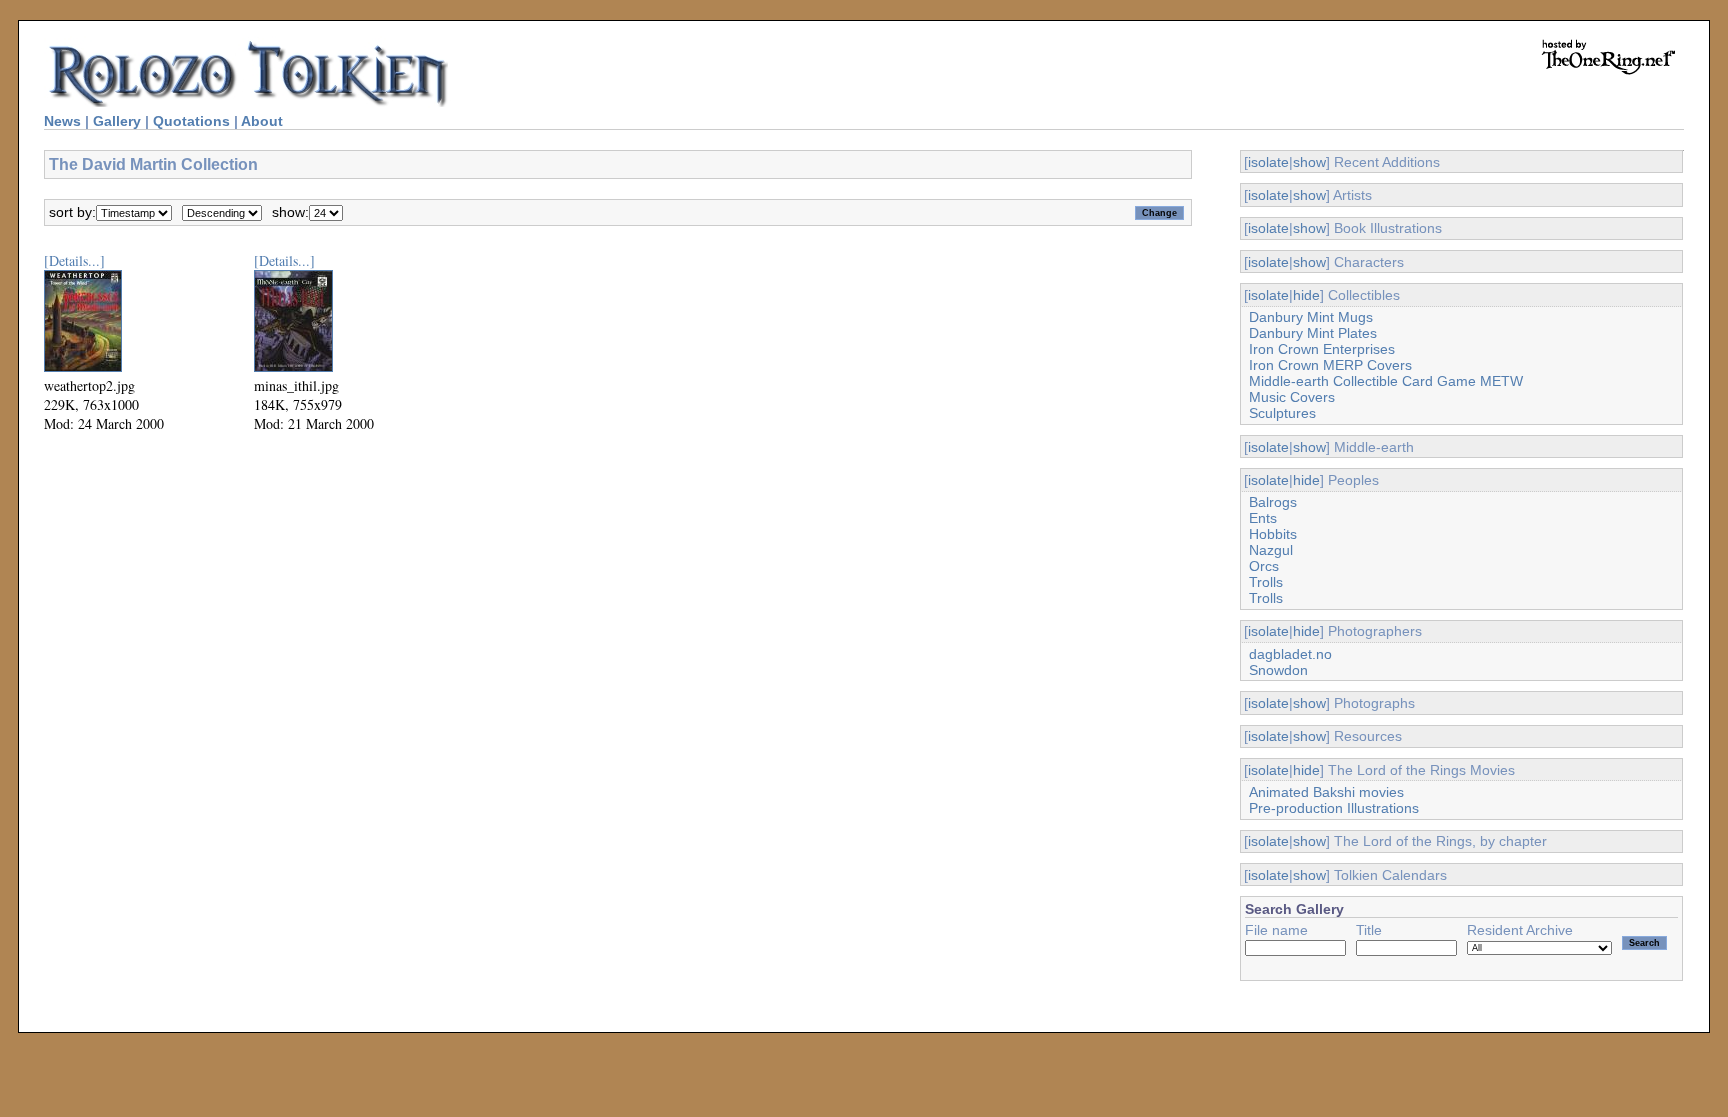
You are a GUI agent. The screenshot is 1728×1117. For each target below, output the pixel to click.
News (62, 121)
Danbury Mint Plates (1313, 333)
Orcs (1264, 566)
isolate (1268, 162)
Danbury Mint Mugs (1311, 317)
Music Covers (1292, 397)
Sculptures (1282, 413)
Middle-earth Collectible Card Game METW (1386, 381)
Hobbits (1273, 534)
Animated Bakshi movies (1326, 792)
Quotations (191, 121)
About (262, 121)
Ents (1263, 518)
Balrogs (1273, 502)
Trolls (1266, 582)
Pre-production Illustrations (1334, 808)
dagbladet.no (1290, 654)
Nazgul (1271, 550)
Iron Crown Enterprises (1322, 349)
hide (1306, 295)
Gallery (117, 121)
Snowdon (1278, 670)
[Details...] (74, 260)
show (1309, 162)
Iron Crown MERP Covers (1330, 365)
